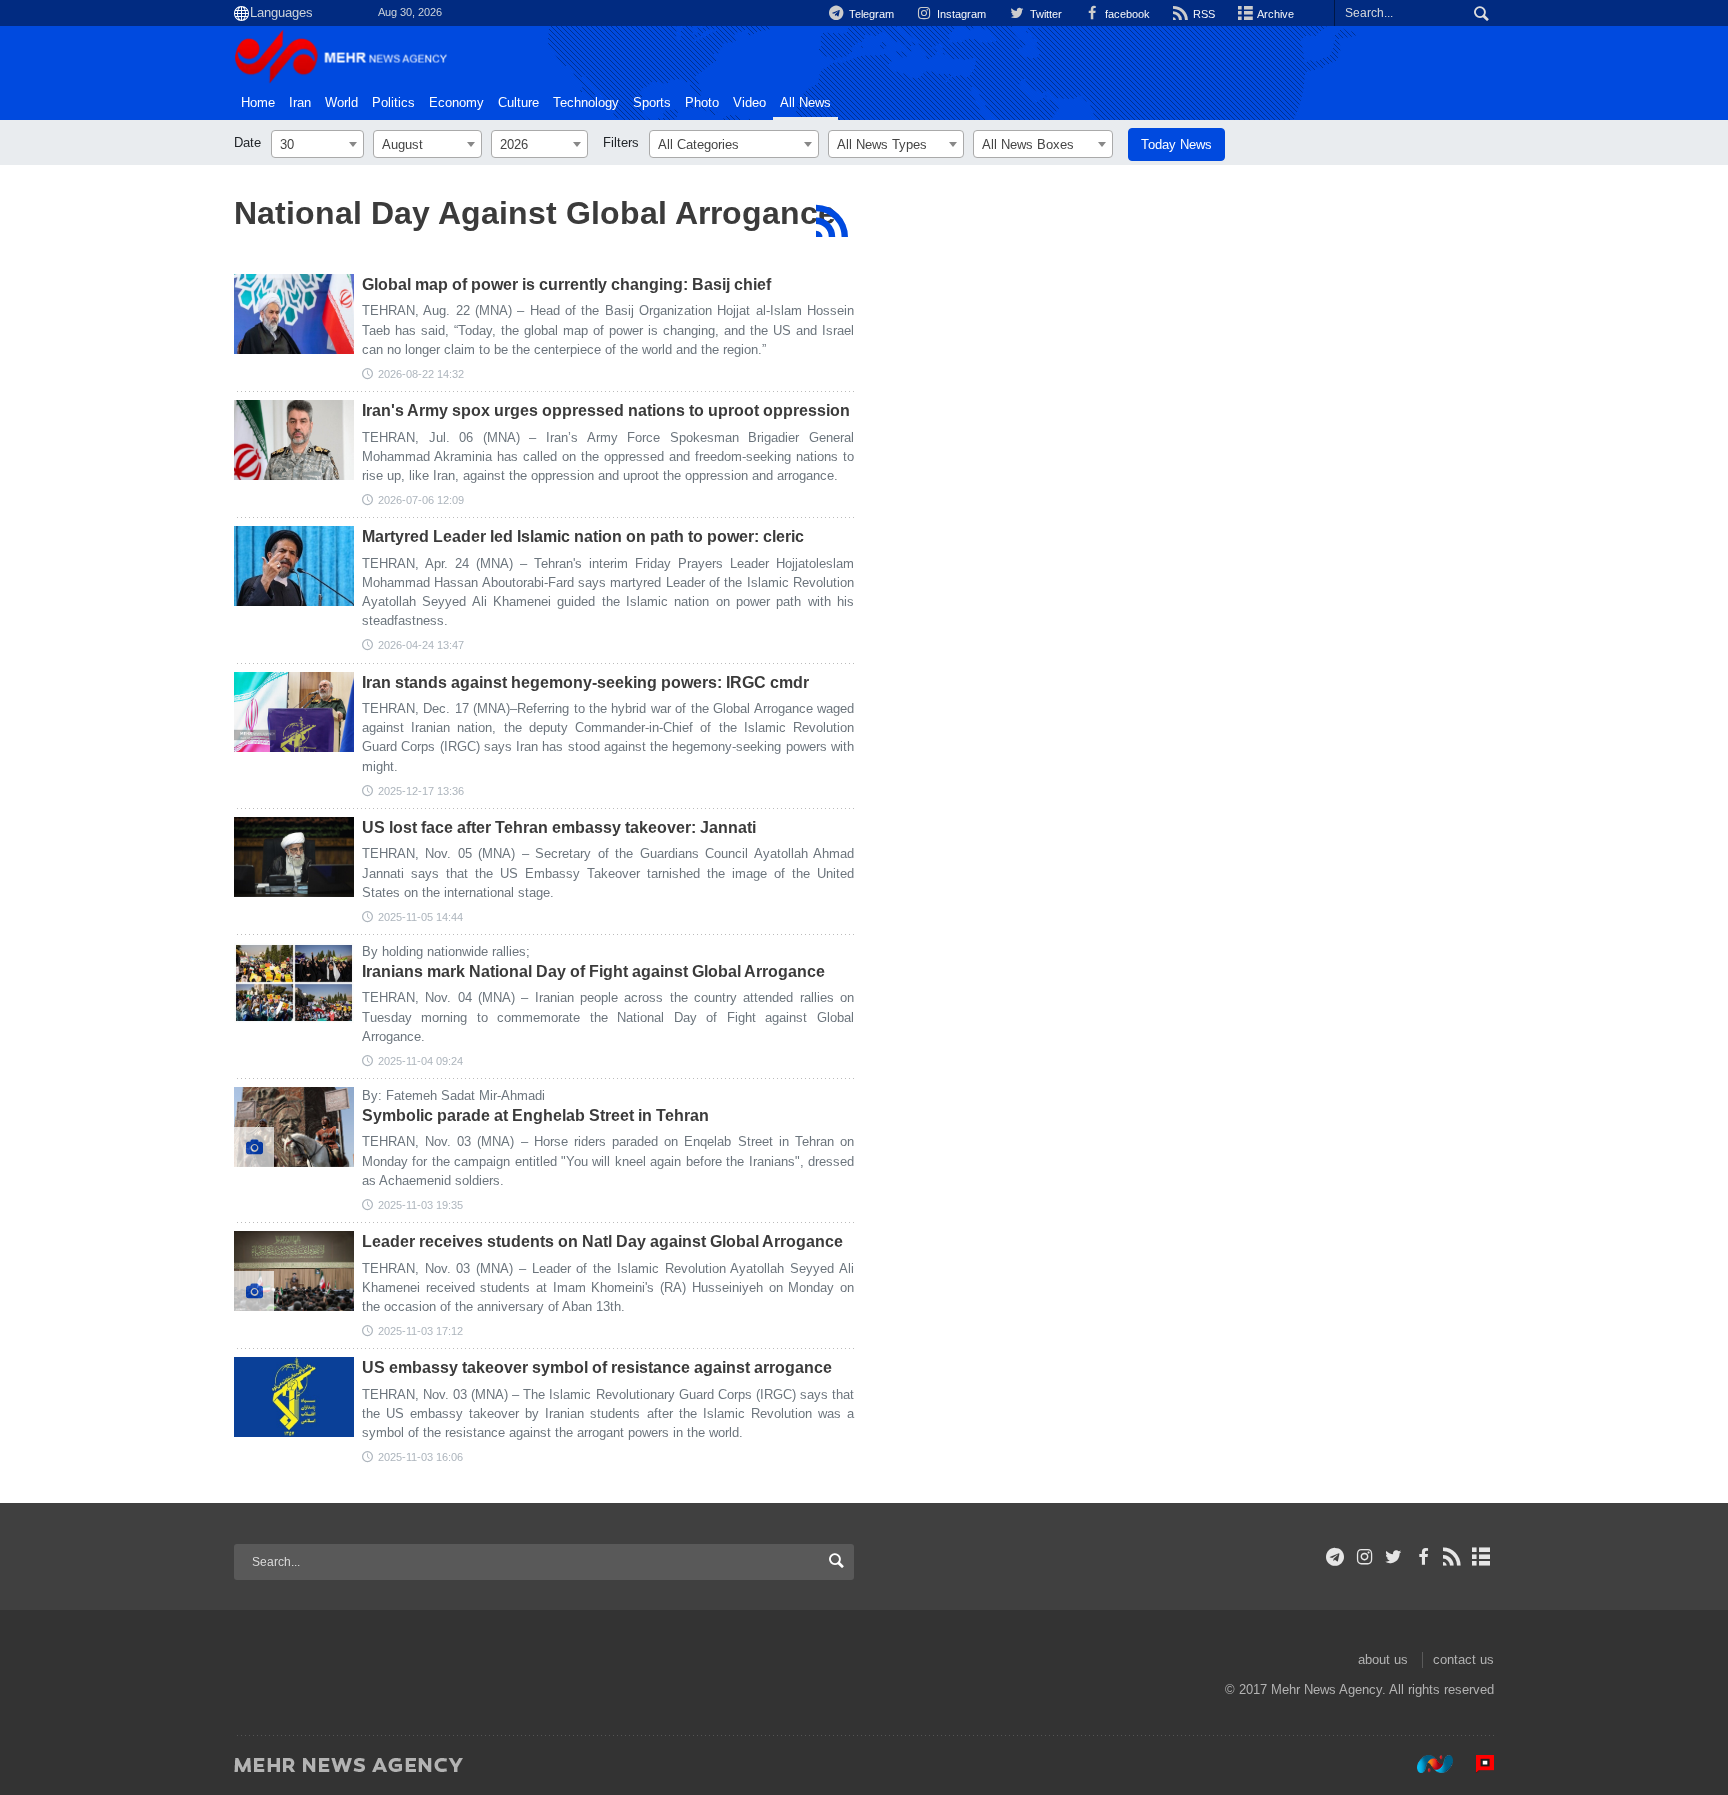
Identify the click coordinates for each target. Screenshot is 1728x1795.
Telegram (870, 14)
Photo (702, 103)
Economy (456, 103)
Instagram (960, 14)
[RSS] (831, 221)
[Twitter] (1393, 1557)
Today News (1176, 144)
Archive (1274, 14)
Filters (621, 142)
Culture (518, 103)
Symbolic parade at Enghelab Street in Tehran (535, 1115)
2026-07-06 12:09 (421, 500)
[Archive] (1481, 1557)
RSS (1202, 14)
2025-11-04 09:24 (420, 1061)
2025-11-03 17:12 (420, 1331)
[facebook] (1422, 1557)
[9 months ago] (294, 857)
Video (749, 103)
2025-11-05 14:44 (420, 917)
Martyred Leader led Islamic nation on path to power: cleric (583, 536)
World (341, 103)
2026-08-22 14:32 (421, 374)
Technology (586, 103)
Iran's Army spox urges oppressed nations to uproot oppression (606, 410)
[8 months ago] (294, 712)
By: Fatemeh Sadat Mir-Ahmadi (453, 1095)
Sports (652, 103)
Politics (393, 103)
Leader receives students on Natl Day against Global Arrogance (602, 1241)
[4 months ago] (294, 566)
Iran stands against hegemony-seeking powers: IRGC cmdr (585, 682)
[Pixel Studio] (1475, 1764)
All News (805, 103)
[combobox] (317, 144)
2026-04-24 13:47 (421, 645)
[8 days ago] (294, 314)
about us (1383, 1659)
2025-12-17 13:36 (421, 791)
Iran (300, 103)
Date (247, 142)
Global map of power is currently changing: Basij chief (566, 284)
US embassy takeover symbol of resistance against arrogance (597, 1367)
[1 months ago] (294, 440)
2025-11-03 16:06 (420, 1457)
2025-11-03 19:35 (420, 1205)
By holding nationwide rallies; (446, 951)
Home (258, 103)
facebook (1126, 14)
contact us (1463, 1659)
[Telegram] (1335, 1557)
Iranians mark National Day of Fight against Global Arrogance (593, 971)
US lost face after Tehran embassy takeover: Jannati (559, 827)
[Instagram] (1364, 1557)
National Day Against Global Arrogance (535, 213)
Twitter (1044, 14)
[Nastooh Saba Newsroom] (1425, 1764)
